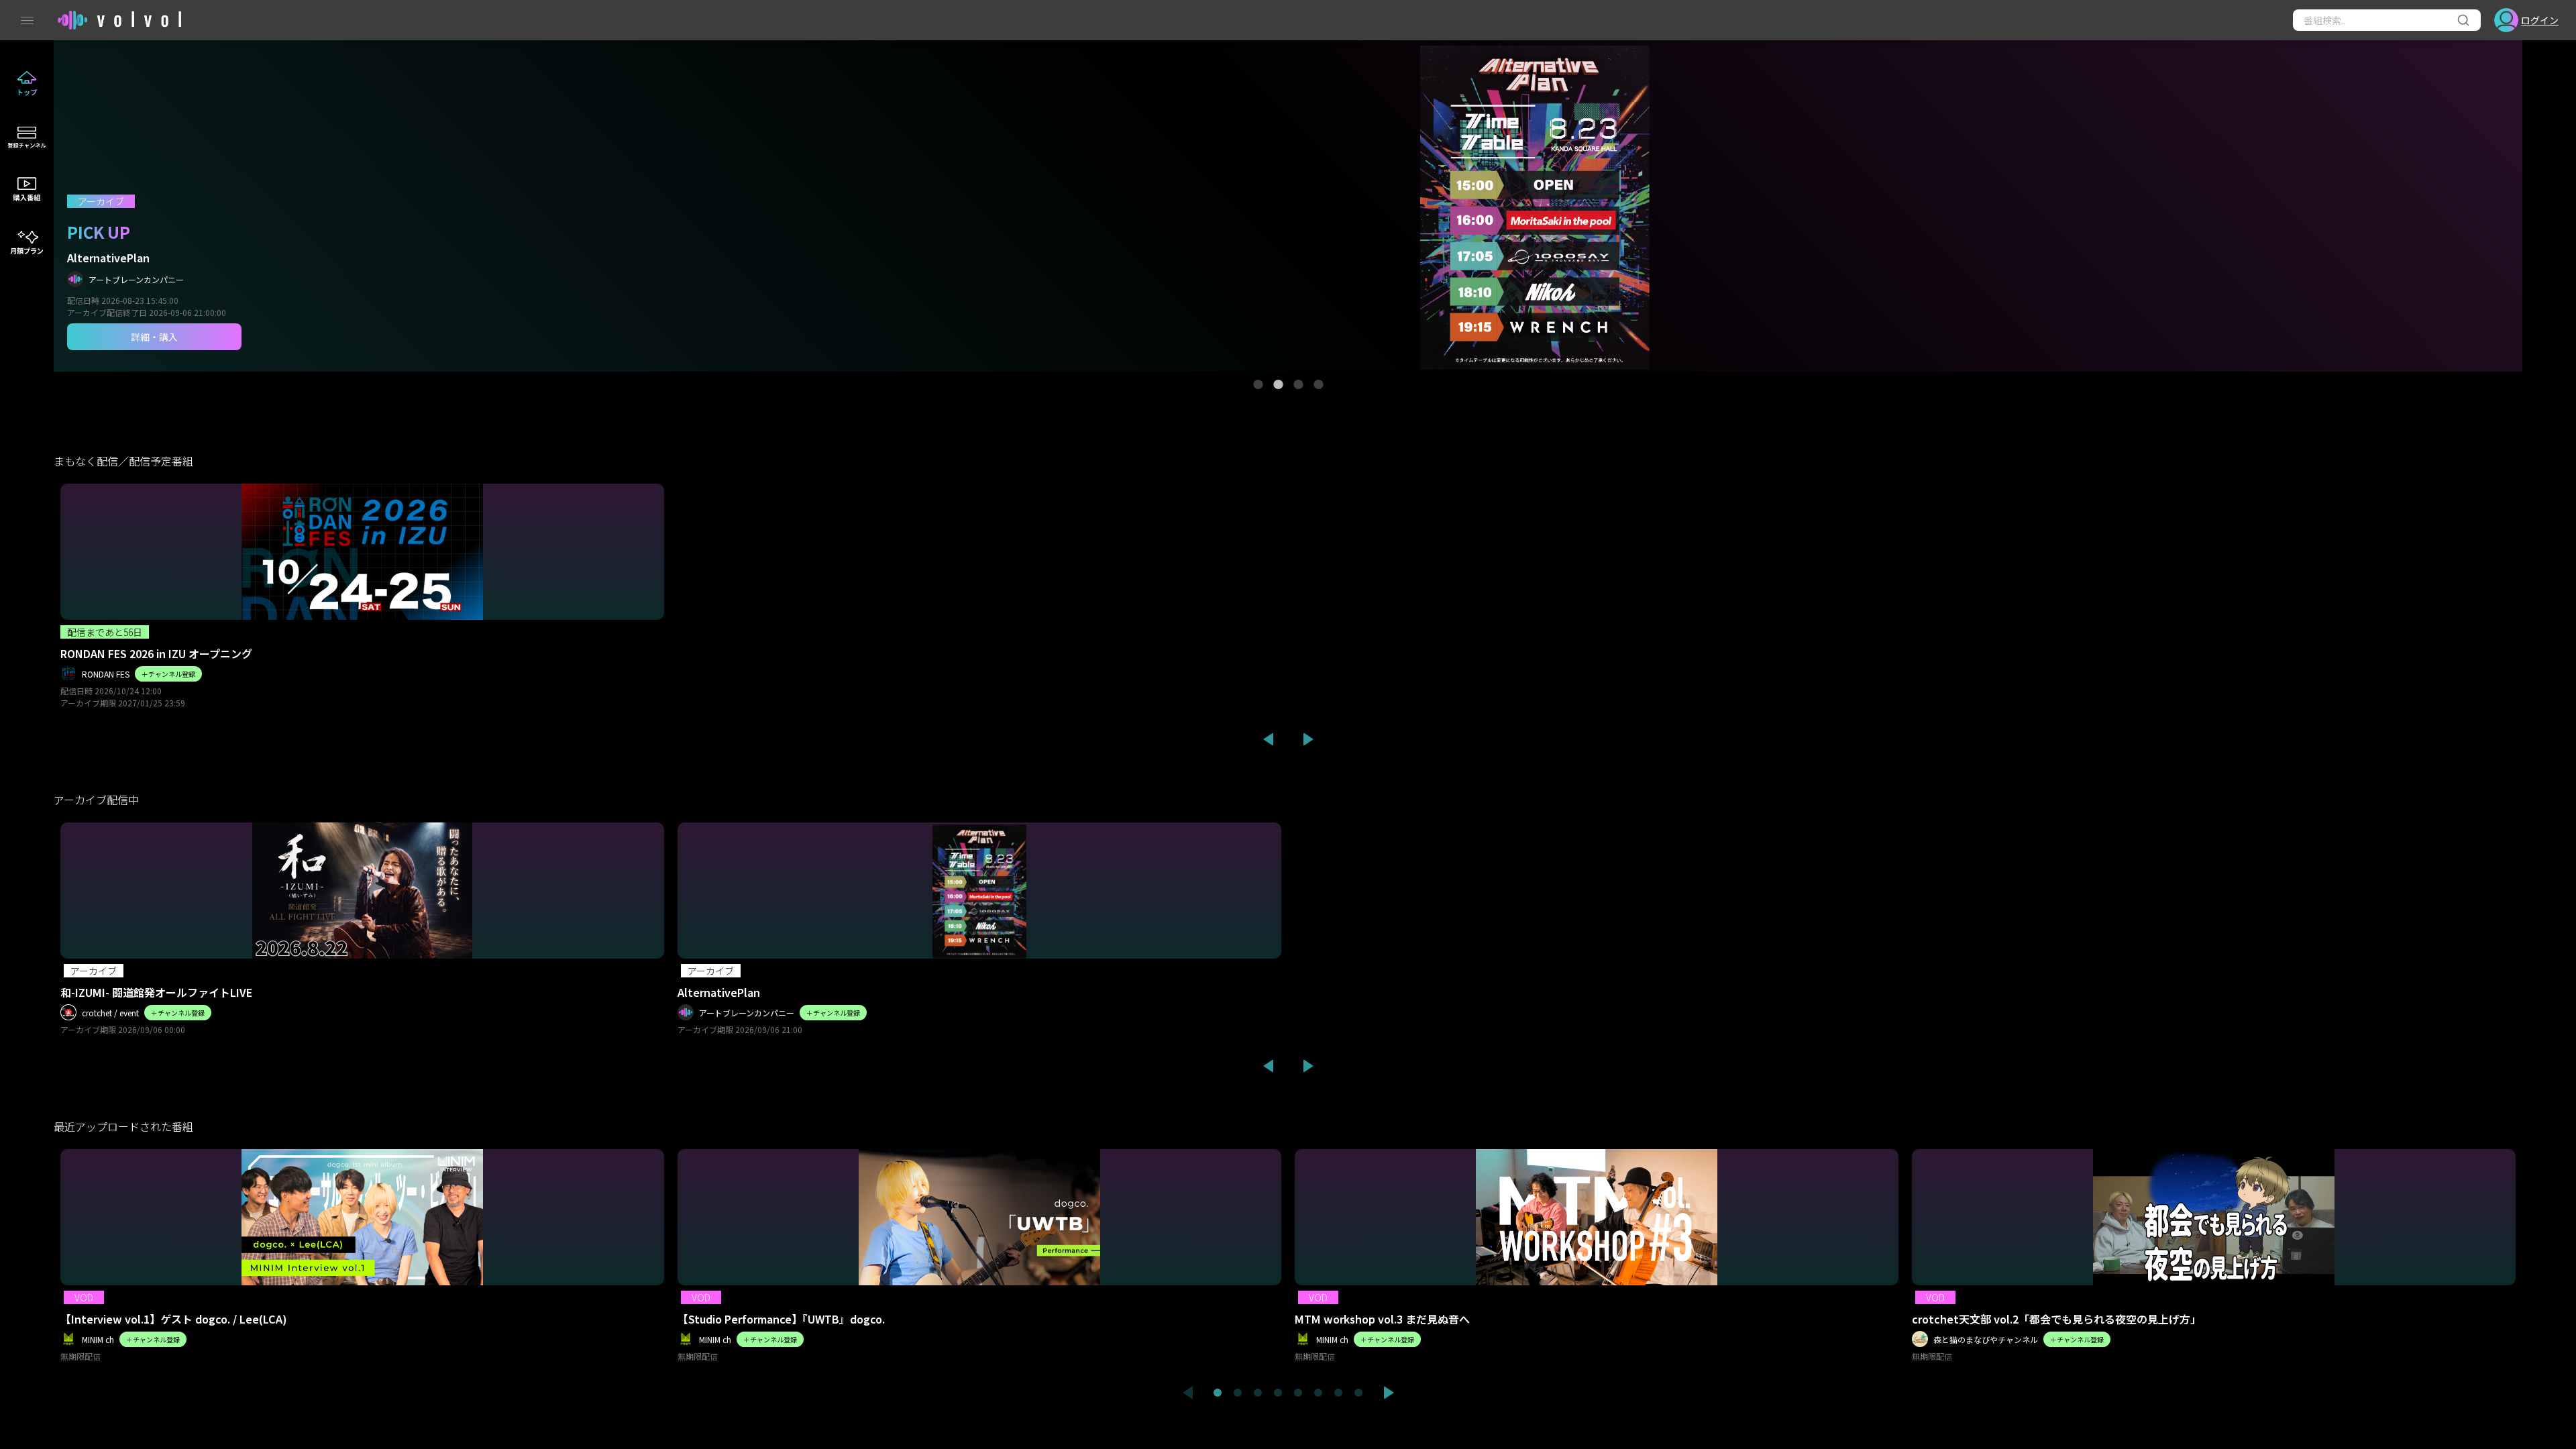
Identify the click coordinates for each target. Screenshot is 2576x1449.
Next (1308, 739)
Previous (1268, 739)
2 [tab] (1278, 384)
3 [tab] (1298, 384)
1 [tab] (1258, 384)
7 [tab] (1338, 1393)
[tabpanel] (1288, 206)
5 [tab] (1298, 1393)
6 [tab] (1318, 1393)
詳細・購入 (154, 337)
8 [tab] (1358, 1393)
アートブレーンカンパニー (136, 279)
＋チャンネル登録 (168, 674)
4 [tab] (1318, 384)
